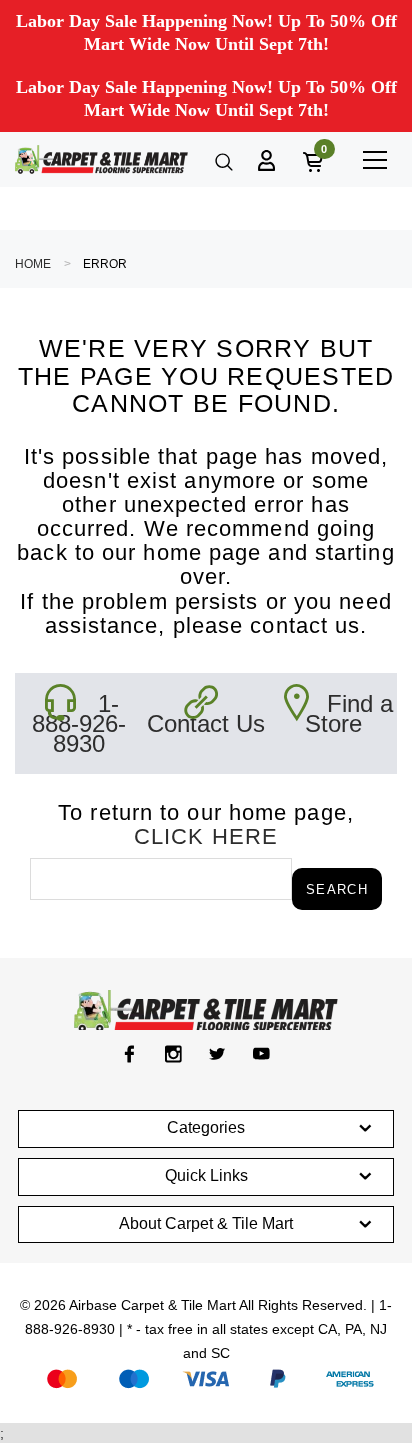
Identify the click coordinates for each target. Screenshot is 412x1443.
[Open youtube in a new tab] (261, 1054)
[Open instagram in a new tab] (173, 1054)
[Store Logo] (101, 159)
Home (33, 264)
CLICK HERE (206, 836)
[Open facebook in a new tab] (129, 1054)
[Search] (222, 160)
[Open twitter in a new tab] (217, 1054)
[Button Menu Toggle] (374, 159)
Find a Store (349, 713)
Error (105, 264)
